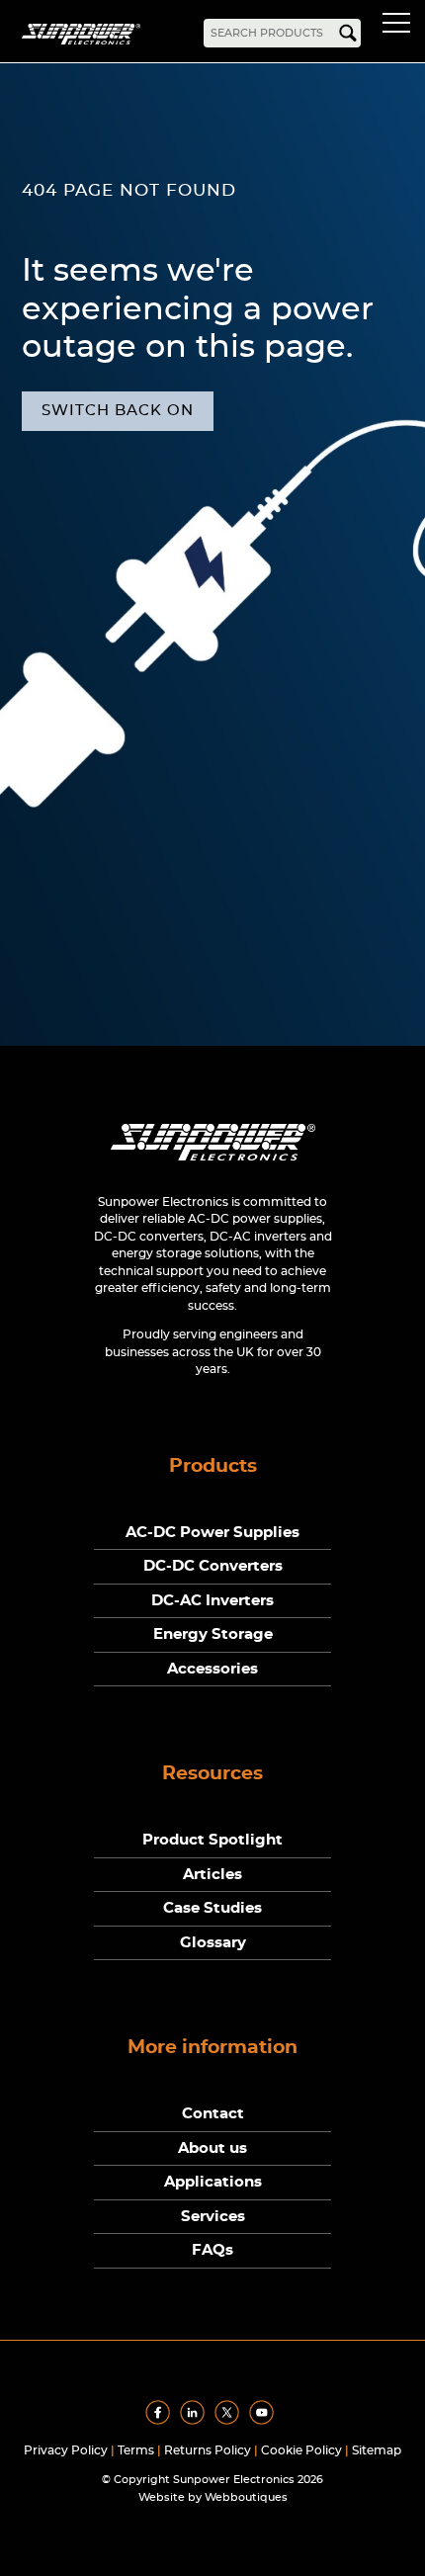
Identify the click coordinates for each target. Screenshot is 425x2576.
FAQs (212, 2250)
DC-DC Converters (213, 1566)
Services (213, 2217)
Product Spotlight (212, 1840)
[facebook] (161, 2421)
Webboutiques (246, 2497)
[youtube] (265, 2421)
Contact (213, 2114)
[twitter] (230, 2421)
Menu (400, 26)
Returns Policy (208, 2450)
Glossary (213, 1943)
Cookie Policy (301, 2450)
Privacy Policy (66, 2450)
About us (212, 2148)
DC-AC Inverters (212, 1601)
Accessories (212, 1669)
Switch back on (118, 411)
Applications (213, 2182)
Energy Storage (213, 1634)
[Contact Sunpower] (213, 1165)
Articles (212, 1875)
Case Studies (212, 1908)
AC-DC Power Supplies (212, 1533)
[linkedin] (196, 2421)
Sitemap (377, 2450)
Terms (136, 2450)
